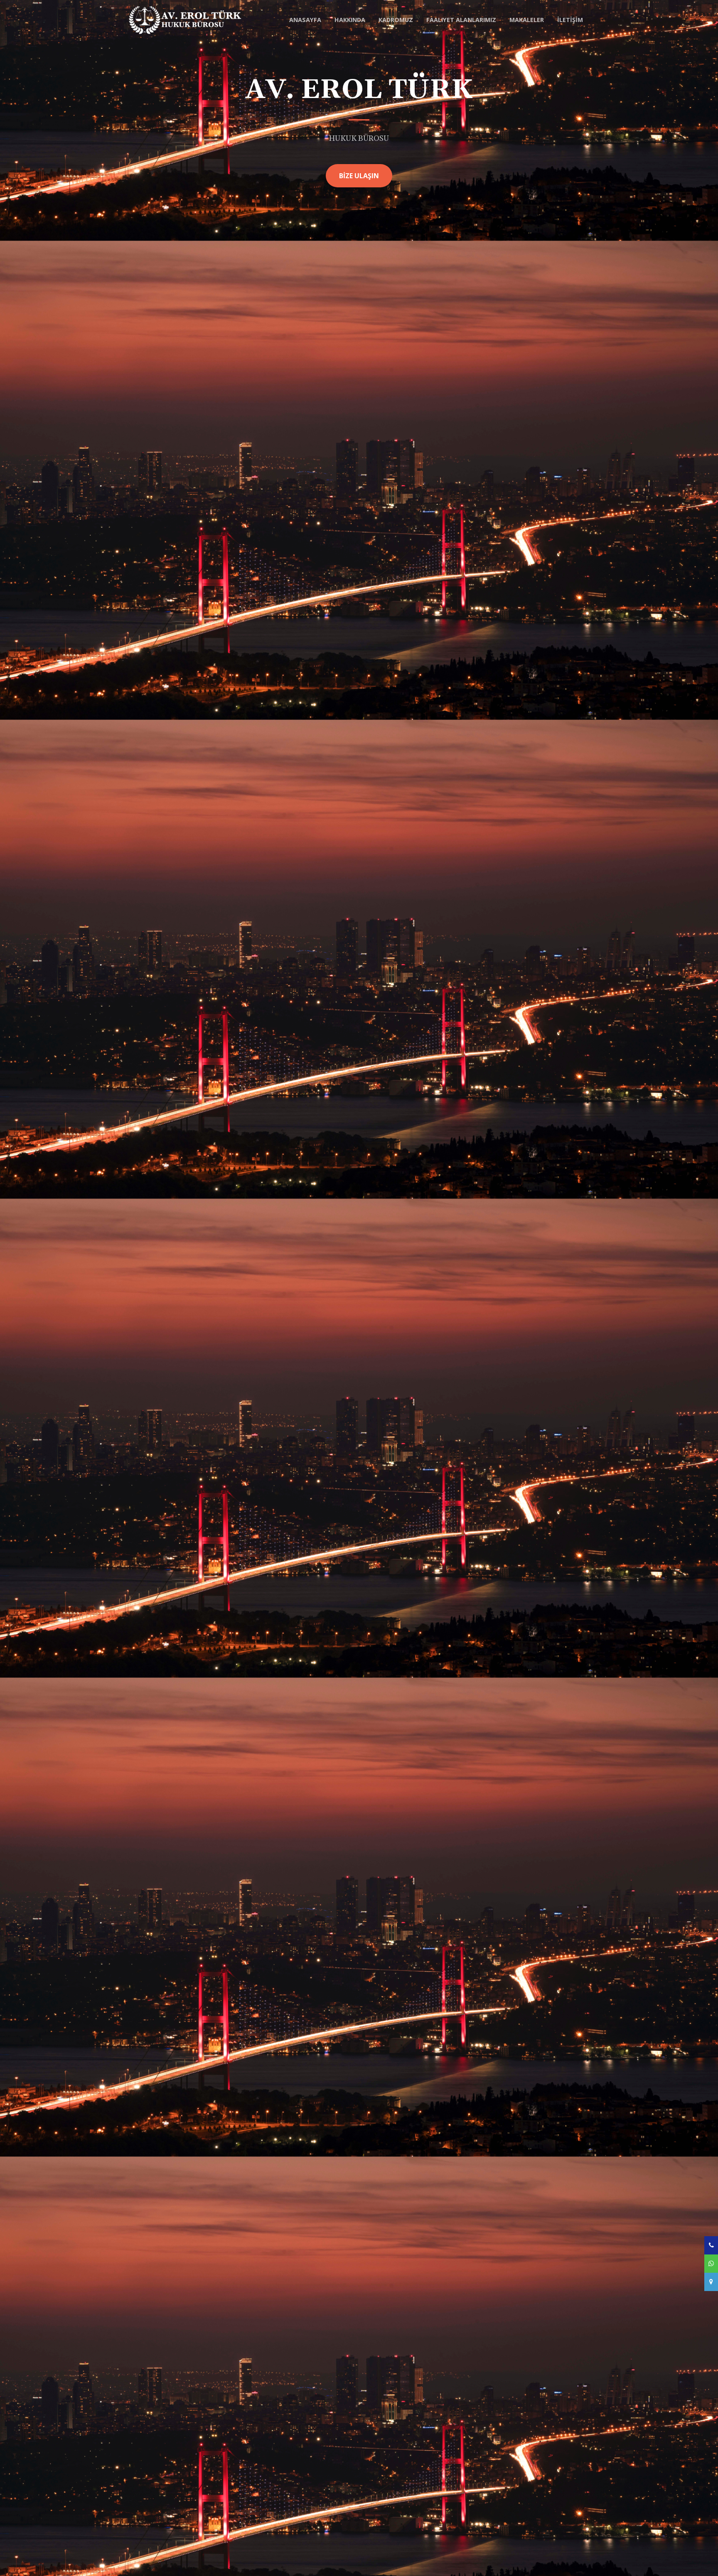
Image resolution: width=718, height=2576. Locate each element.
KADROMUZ (396, 20)
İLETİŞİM (570, 20)
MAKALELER (527, 20)
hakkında (350, 20)
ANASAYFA (305, 20)
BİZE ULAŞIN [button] (359, 176)
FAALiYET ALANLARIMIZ (461, 20)
